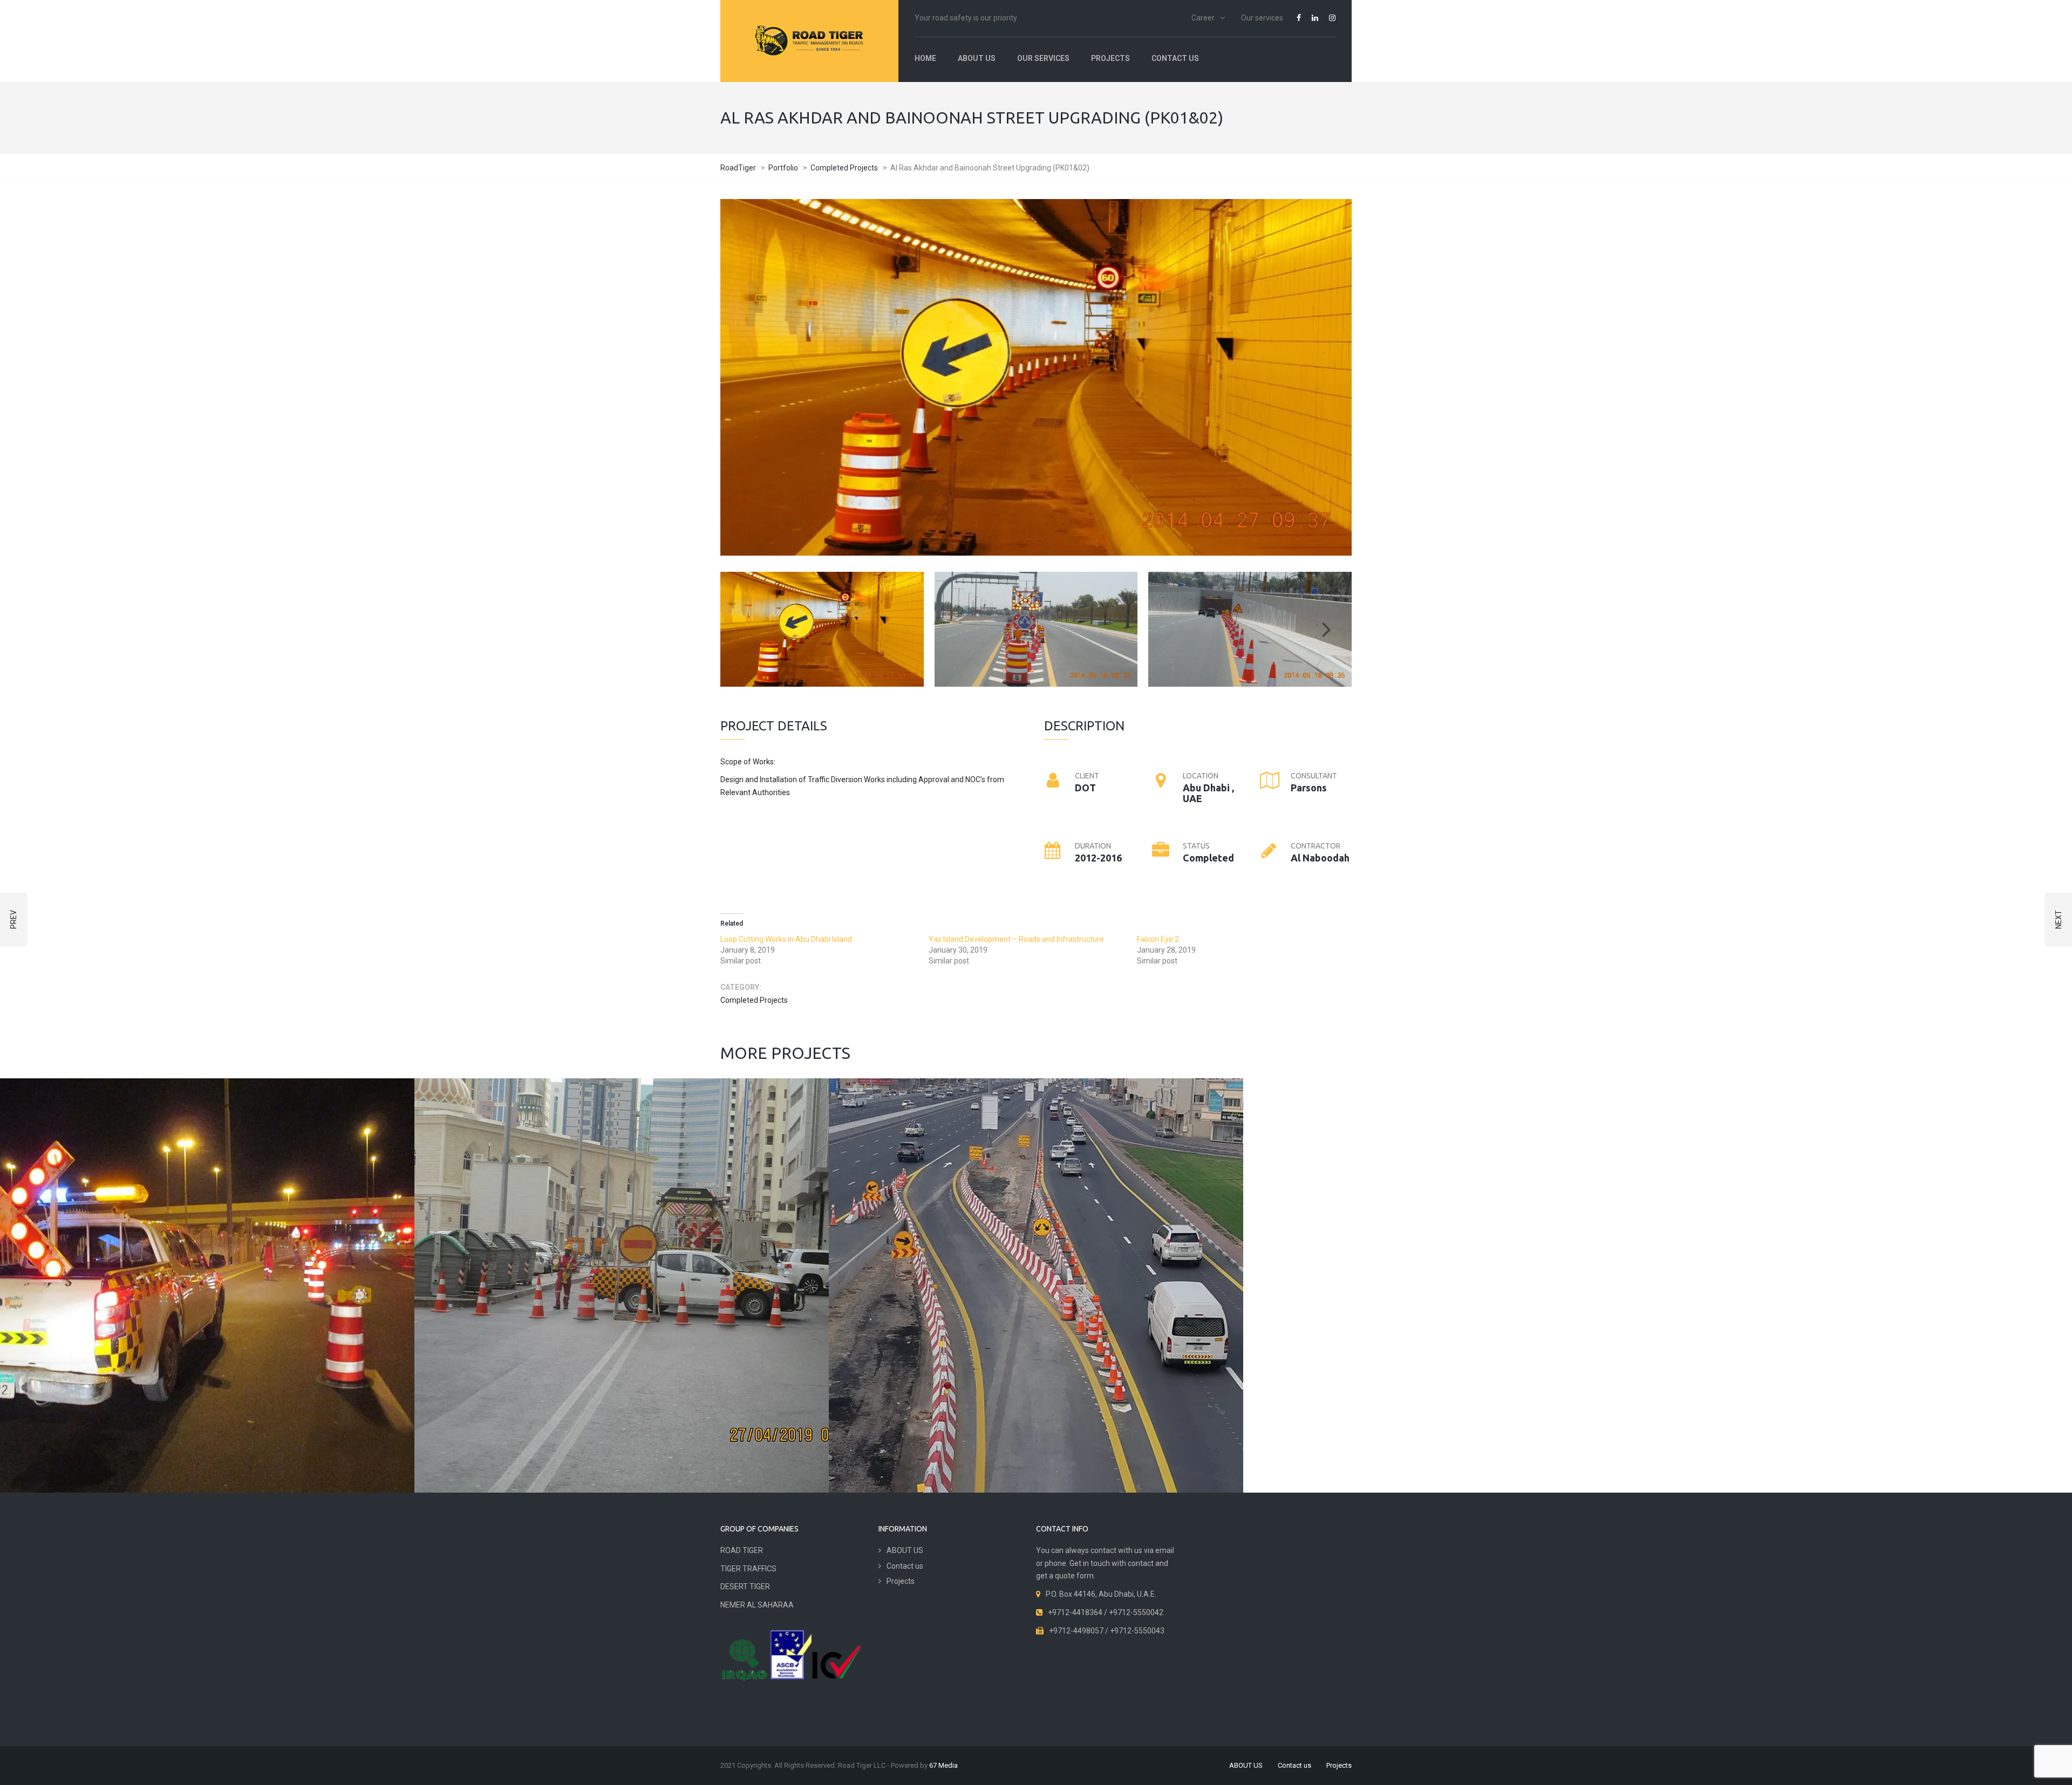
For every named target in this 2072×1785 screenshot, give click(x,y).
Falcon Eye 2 (1158, 939)
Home (925, 58)
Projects (1110, 58)
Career (1203, 18)
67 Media (943, 1765)
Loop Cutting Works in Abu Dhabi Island (786, 939)
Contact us (1175, 58)
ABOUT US (977, 58)
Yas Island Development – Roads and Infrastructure (1016, 939)
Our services (1262, 18)
